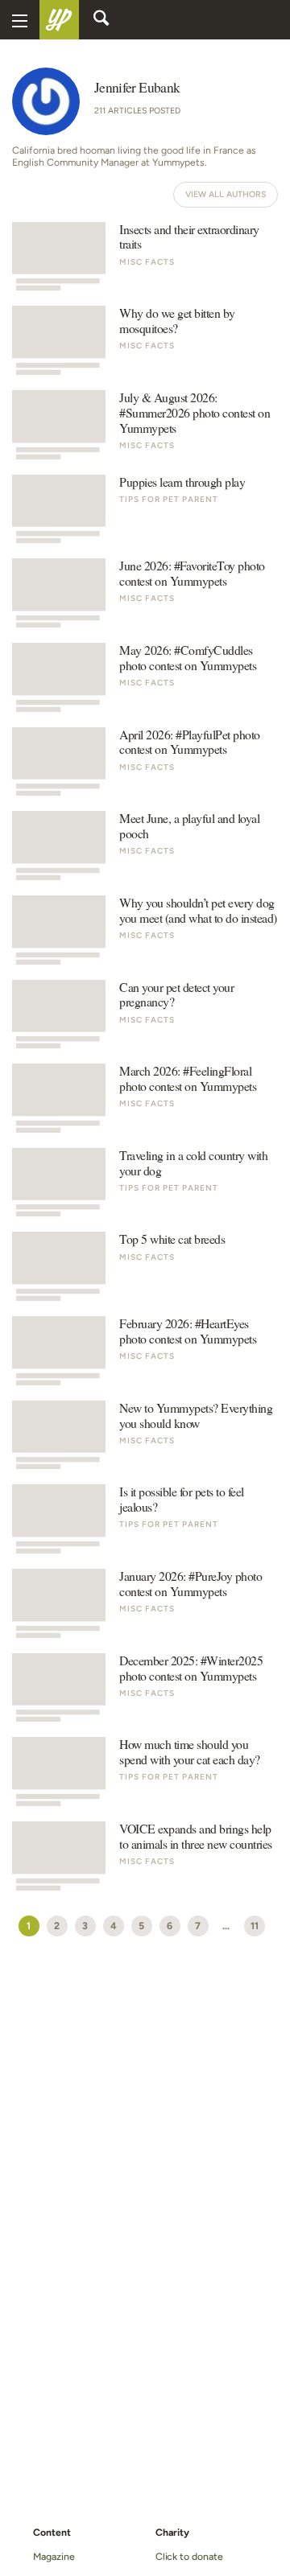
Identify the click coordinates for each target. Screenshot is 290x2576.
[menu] (20, 20)
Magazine (54, 2556)
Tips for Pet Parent (169, 499)
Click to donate (189, 2556)
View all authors (226, 194)
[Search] (101, 20)
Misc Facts (147, 262)
